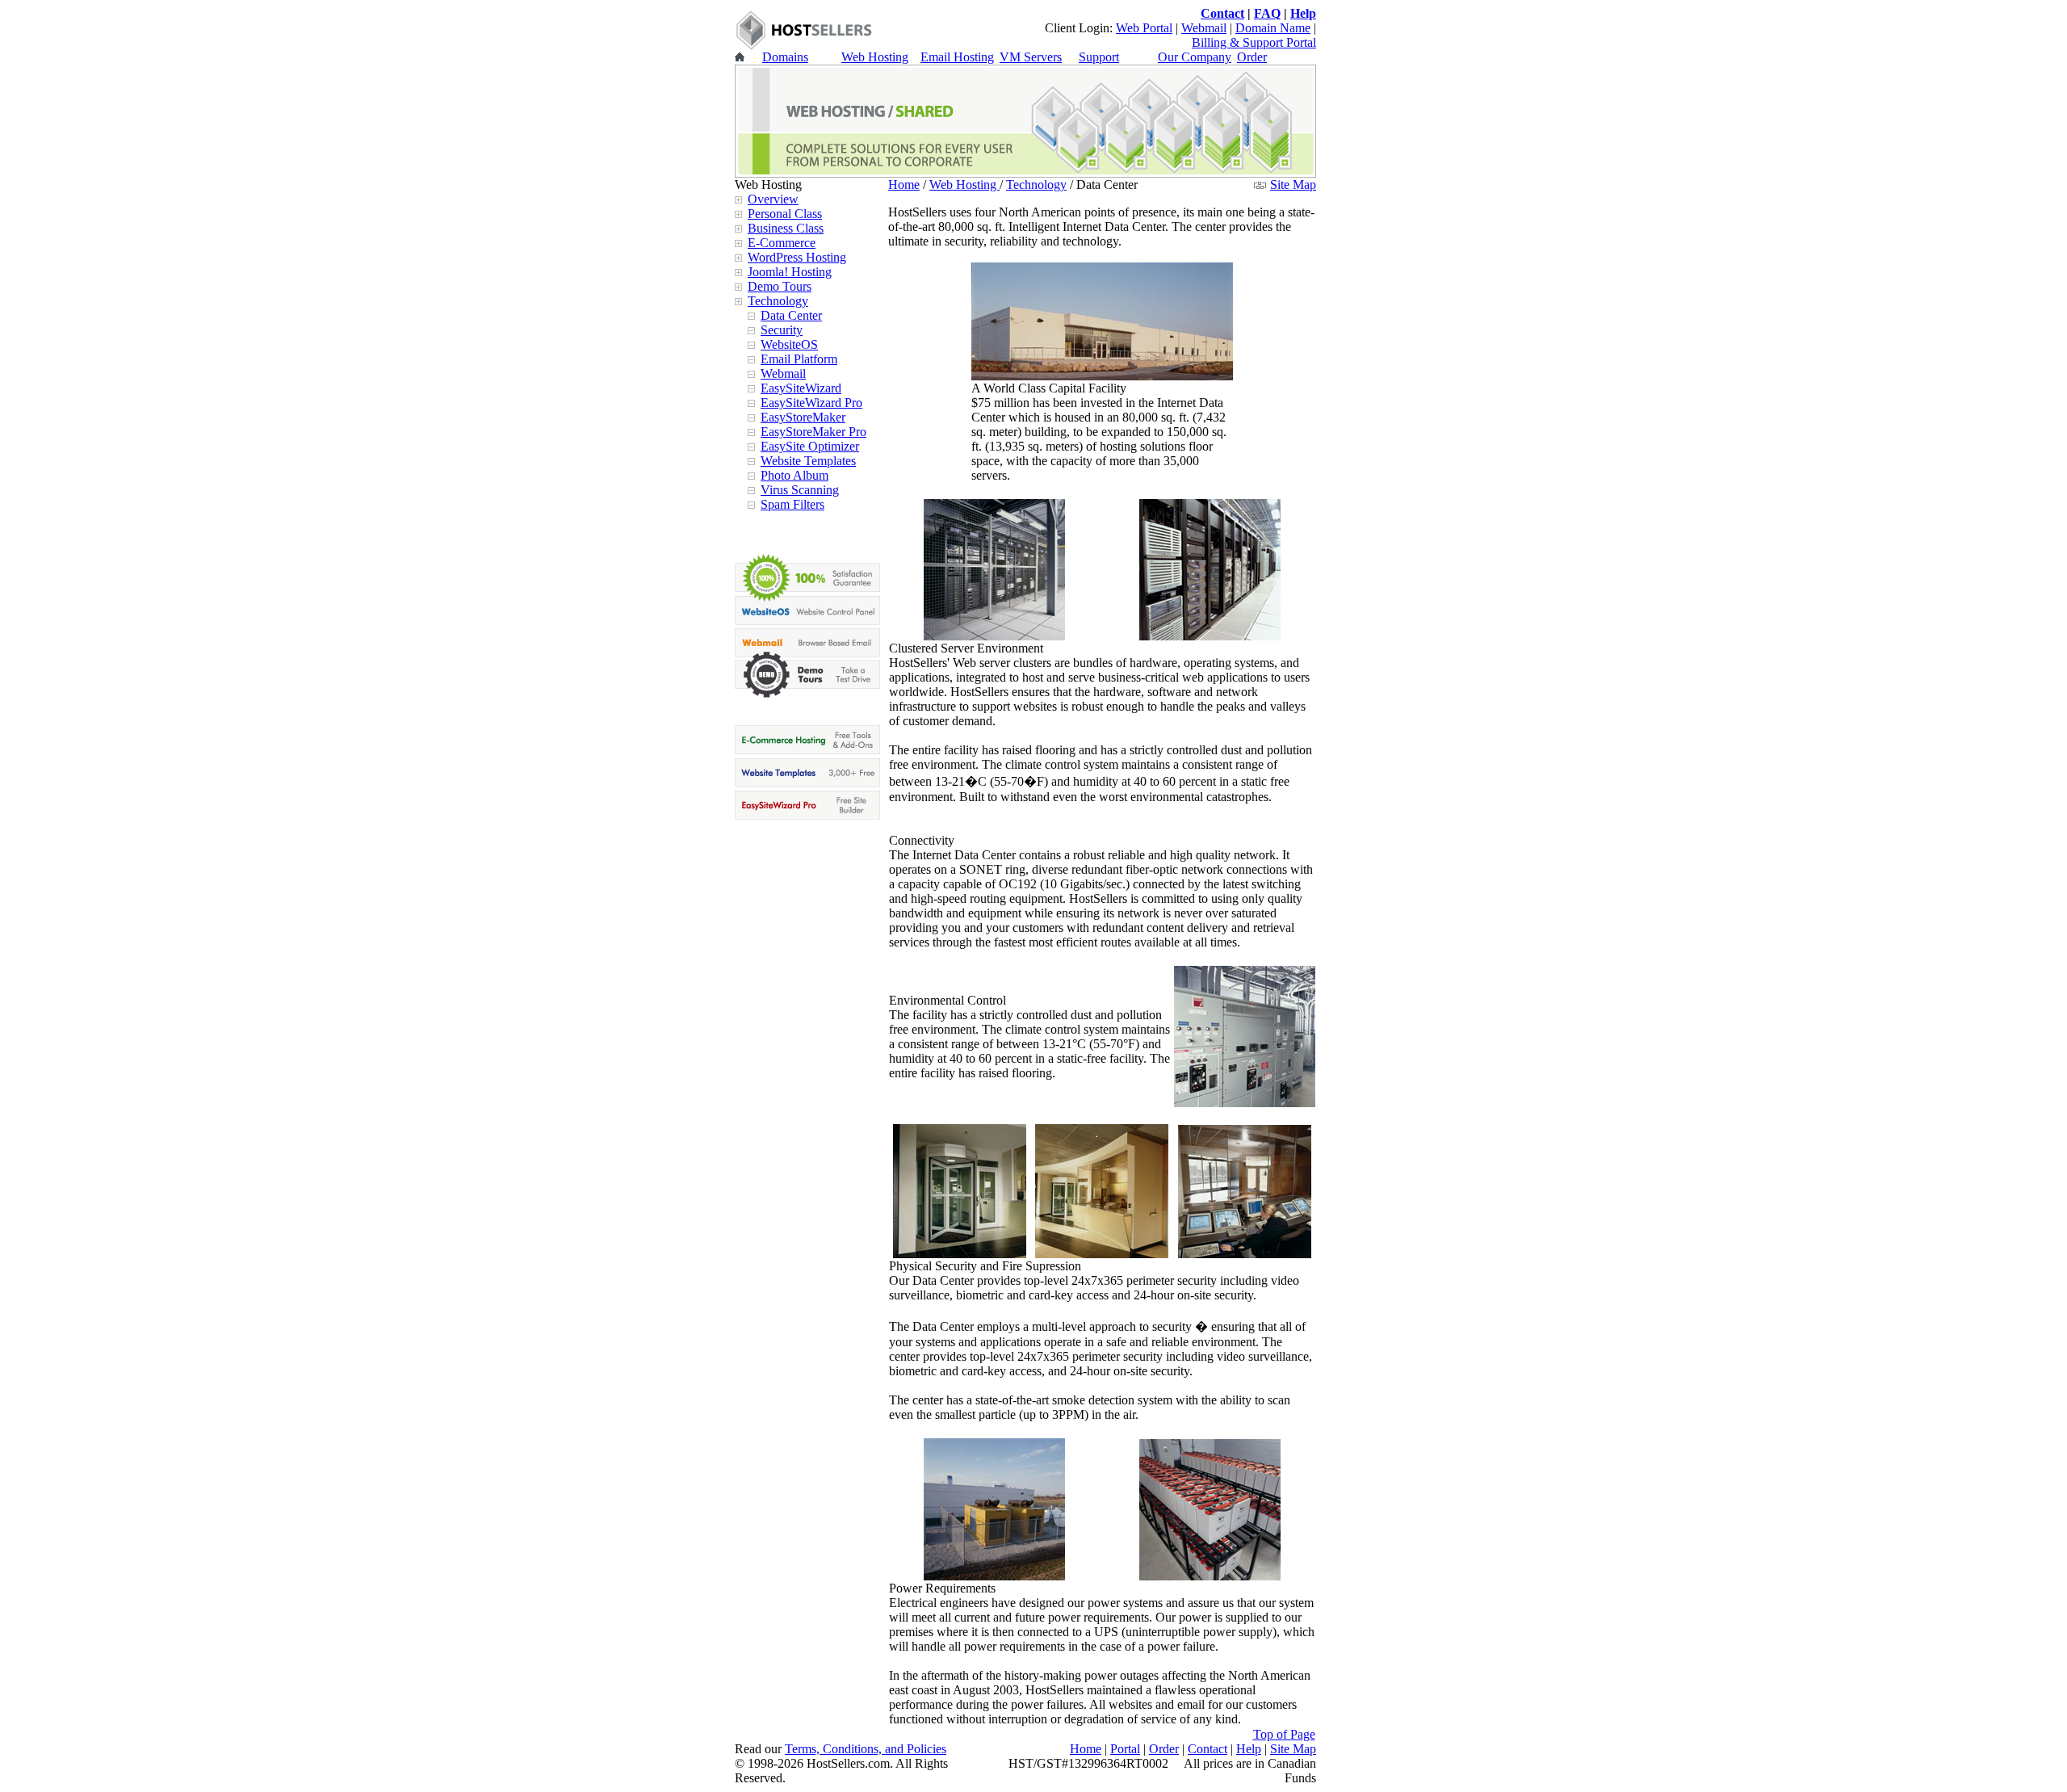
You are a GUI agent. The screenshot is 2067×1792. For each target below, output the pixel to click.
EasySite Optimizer (810, 446)
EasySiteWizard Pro (811, 403)
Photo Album (795, 475)
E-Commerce (782, 243)
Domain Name (1273, 28)
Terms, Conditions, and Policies (866, 1749)
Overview (773, 199)
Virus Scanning (800, 490)
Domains (785, 57)
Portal (1125, 1749)
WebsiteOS (789, 344)
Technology (778, 301)
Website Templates (808, 461)
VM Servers (1031, 57)
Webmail (1204, 28)
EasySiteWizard (801, 388)
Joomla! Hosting (790, 272)
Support (1099, 57)
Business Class (786, 228)
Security (782, 330)
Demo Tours (780, 286)
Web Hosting (875, 57)
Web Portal (1144, 28)
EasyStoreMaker (803, 417)
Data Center (791, 315)
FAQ (1267, 13)
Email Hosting (957, 57)
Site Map (1293, 185)
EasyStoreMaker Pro (813, 432)
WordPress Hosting (797, 257)
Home (904, 185)
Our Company (1195, 57)
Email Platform (799, 359)
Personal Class (785, 214)
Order (1252, 57)
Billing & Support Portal (1254, 42)
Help (1303, 13)
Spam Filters (792, 504)
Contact (1222, 13)
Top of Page (1284, 1734)
